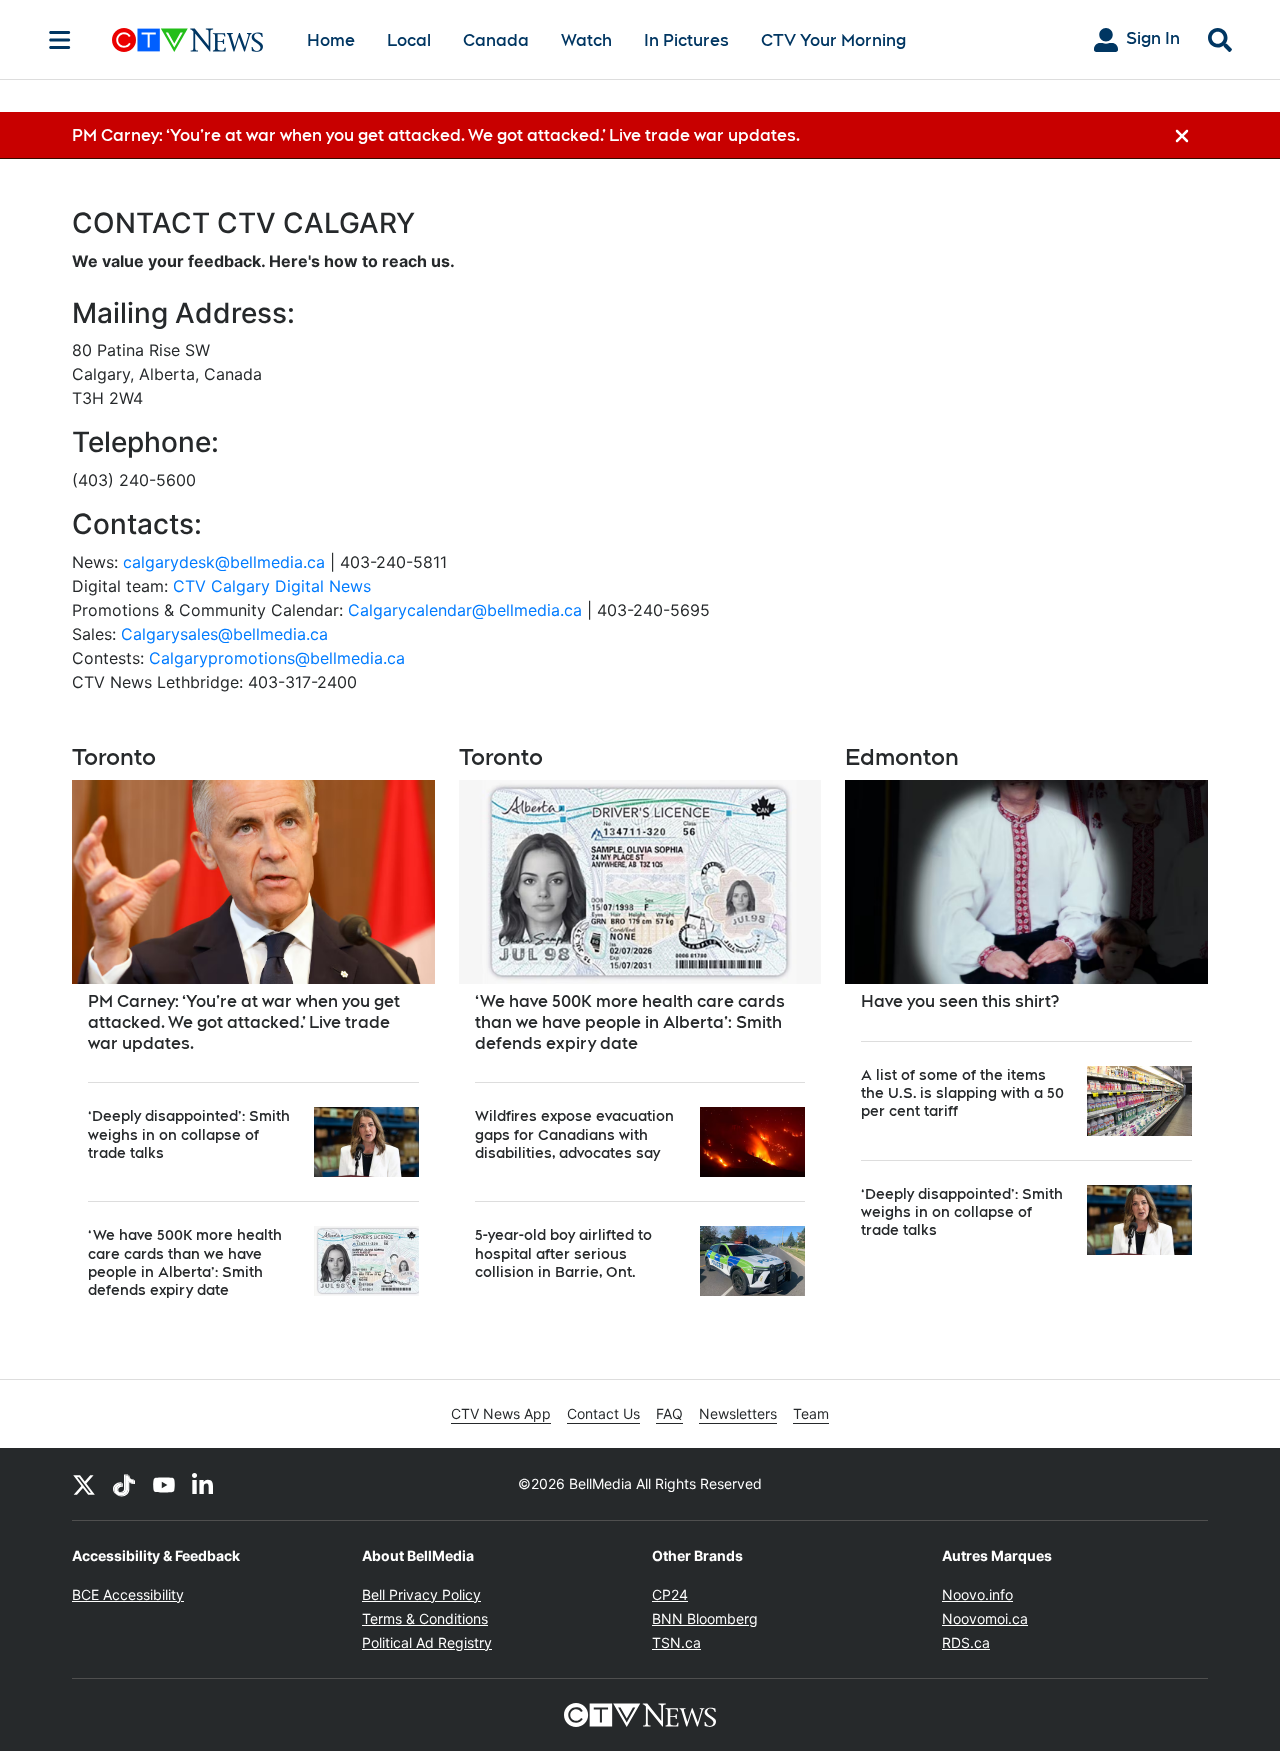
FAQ (669, 1413)
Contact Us (603, 1413)
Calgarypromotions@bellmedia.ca (277, 658)
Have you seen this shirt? (960, 1001)
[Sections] (60, 40)
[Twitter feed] (84, 1484)
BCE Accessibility (128, 1594)
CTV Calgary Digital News (272, 586)
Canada (496, 40)
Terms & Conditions (425, 1618)
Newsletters (738, 1413)
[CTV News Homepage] (187, 40)
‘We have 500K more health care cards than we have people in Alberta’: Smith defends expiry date (630, 1022)
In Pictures (686, 40)
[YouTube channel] (164, 1484)
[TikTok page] (124, 1484)
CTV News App (501, 1413)
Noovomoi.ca (985, 1618)
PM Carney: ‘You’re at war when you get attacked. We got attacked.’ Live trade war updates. (244, 1022)
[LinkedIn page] (204, 1484)
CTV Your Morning (833, 40)
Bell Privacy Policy (421, 1594)
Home (331, 40)
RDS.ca (966, 1642)
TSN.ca (676, 1642)
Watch (586, 40)
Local (409, 40)
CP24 (670, 1594)
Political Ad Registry (427, 1642)
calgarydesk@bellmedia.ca (224, 562)
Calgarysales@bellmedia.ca (224, 634)
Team (811, 1413)
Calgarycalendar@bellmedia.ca (465, 610)
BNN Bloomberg (705, 1618)
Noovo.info (977, 1594)
